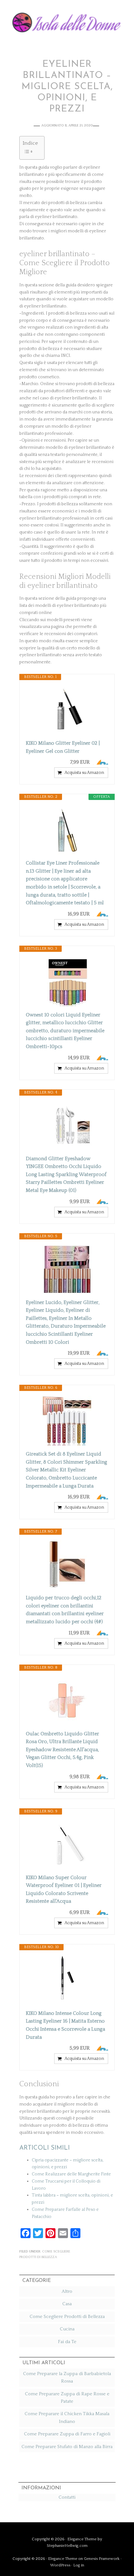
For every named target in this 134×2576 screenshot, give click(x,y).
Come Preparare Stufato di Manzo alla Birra (67, 2447)
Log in (79, 2565)
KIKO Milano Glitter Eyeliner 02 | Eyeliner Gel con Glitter (63, 747)
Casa (67, 2304)
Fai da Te (67, 2342)
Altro (67, 2291)
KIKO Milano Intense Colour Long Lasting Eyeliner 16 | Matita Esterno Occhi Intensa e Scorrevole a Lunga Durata (65, 2025)
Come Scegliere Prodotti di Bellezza (67, 2317)
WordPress (60, 2565)
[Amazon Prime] (100, 762)
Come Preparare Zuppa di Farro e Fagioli (67, 2434)
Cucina (67, 2329)
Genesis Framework (102, 2559)
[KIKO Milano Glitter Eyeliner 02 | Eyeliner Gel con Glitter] (67, 710)
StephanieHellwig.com (67, 2546)
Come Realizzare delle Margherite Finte (71, 2174)
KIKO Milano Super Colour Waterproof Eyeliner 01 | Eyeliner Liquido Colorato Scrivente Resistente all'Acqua (64, 1890)
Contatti (67, 2497)
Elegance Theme (82, 2539)
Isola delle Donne (67, 21)
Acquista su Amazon (84, 773)
